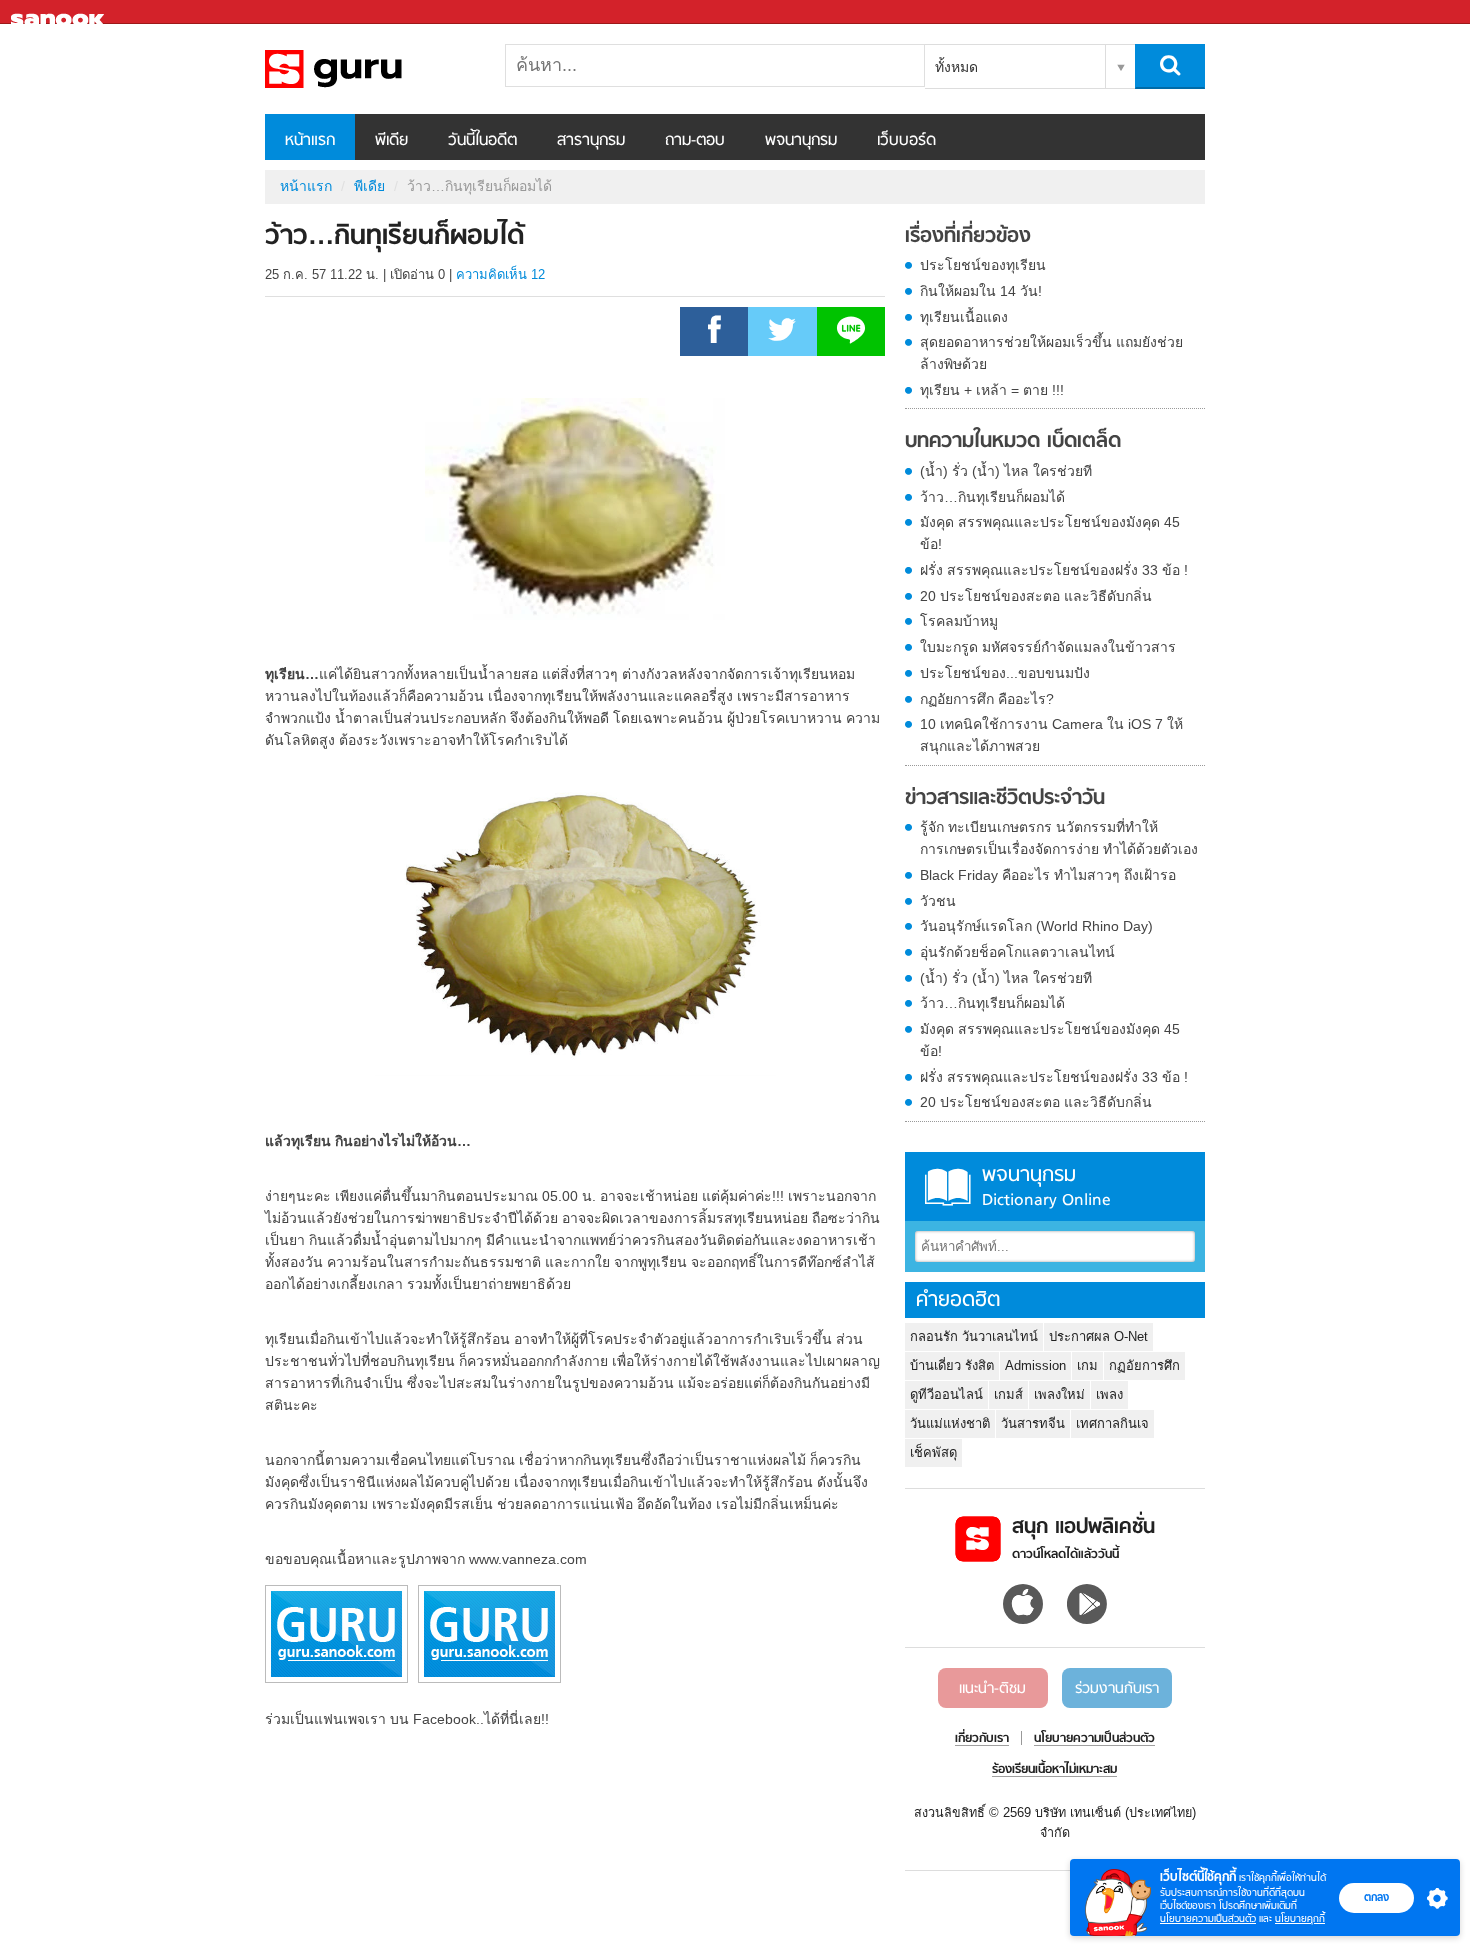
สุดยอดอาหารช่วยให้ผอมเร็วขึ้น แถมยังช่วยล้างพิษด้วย (1051, 353)
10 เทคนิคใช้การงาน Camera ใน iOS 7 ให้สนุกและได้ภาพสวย (1051, 735)
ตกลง (1376, 1897)
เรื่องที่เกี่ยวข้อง (968, 237)
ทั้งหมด (956, 67)
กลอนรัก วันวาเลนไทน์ (974, 1336)
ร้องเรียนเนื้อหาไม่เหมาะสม (1054, 1770)
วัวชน (938, 901)
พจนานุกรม (801, 141)
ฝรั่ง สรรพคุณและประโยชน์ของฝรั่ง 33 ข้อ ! (1054, 570)
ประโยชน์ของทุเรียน (983, 265)
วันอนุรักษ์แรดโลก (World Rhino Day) (1036, 926)
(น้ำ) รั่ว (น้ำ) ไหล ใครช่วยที (1006, 471)
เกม (1087, 1365)
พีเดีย (391, 141)
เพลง (1109, 1394)
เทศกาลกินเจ (1112, 1423)
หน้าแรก (310, 141)
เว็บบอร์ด (906, 141)
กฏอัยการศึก (1144, 1365)
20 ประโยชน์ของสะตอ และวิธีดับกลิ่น (1036, 596)
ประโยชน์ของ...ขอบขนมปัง (1005, 673)
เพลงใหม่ (1059, 1394)
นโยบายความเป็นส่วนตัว (1208, 1918)
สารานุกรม (591, 141)
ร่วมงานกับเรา (1117, 1689)
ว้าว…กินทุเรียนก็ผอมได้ (992, 497)
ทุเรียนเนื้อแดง (964, 317)
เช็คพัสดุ (933, 1452)
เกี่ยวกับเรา (982, 1739)
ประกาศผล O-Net (1098, 1336)
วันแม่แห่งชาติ (950, 1423)
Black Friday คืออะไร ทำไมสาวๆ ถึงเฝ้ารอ (1048, 875)
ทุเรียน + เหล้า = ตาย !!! (992, 390)
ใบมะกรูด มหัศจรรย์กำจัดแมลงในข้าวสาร (1048, 647)
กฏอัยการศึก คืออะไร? (987, 699)
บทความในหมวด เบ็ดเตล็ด (1013, 442)
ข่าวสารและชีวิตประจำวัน (1005, 799)
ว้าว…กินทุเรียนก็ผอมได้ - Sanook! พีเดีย (370, 69)
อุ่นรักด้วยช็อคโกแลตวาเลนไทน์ (1017, 952)
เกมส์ (1008, 1394)
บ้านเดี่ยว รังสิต (952, 1365)
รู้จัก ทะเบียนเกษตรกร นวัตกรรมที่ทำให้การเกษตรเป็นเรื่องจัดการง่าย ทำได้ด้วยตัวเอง (1059, 838)
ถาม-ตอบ (695, 141)
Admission (1035, 1365)
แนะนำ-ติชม (992, 1689)
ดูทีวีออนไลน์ (946, 1394)
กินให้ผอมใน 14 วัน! (981, 291)
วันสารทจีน (1033, 1423)
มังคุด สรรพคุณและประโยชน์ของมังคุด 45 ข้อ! (1050, 533)
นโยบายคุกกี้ (1300, 1918)
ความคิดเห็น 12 (500, 274)
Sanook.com (60, 12)
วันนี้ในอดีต (482, 141)
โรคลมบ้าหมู (959, 621)
